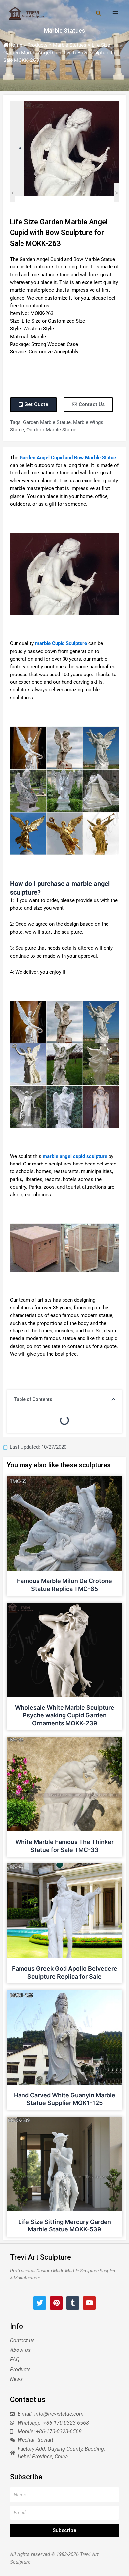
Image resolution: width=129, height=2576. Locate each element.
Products (38, 45)
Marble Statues (64, 31)
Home (15, 45)
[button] (113, 1399)
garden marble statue (47, 422)
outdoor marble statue (51, 430)
